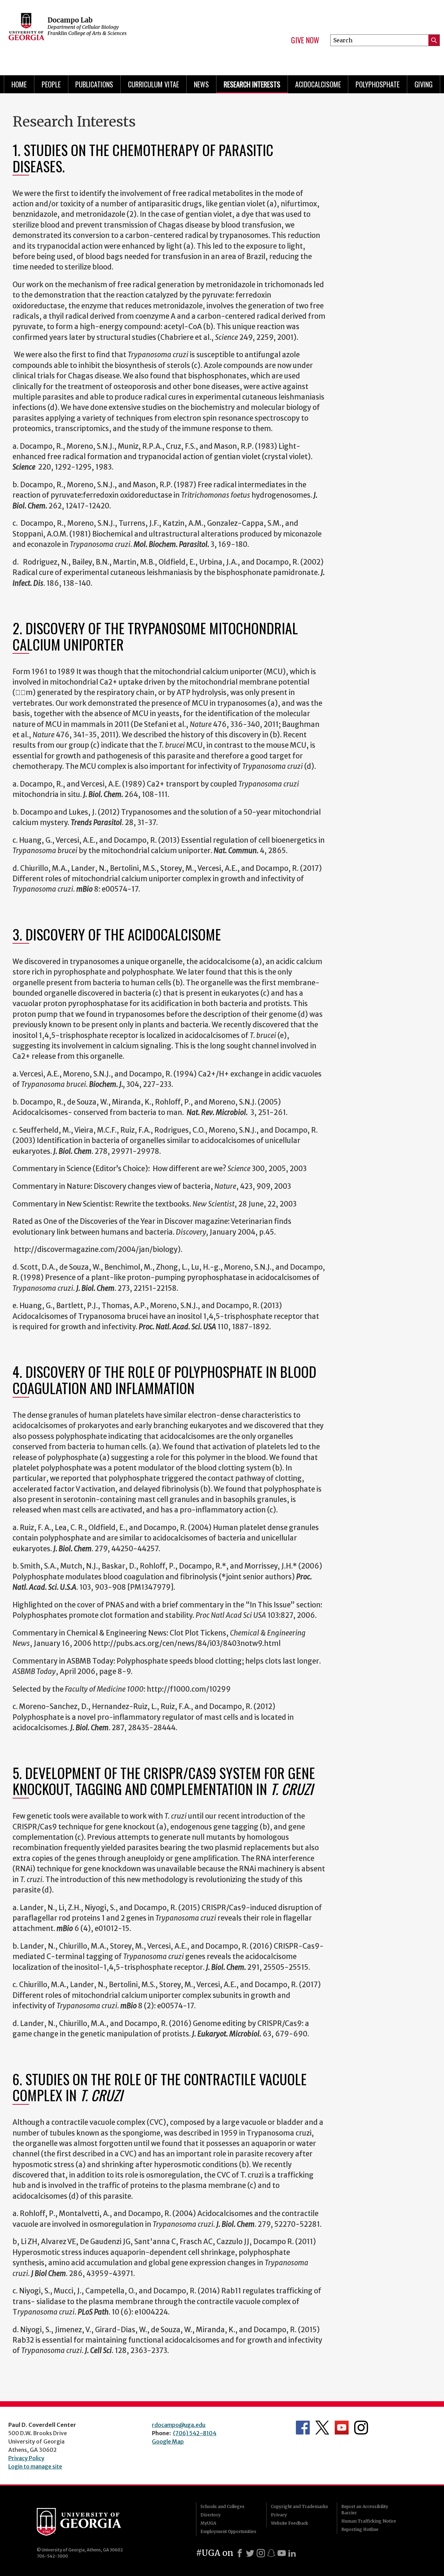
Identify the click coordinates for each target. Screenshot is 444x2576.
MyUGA (208, 2523)
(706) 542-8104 (195, 2433)
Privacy (279, 2515)
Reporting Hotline (360, 2529)
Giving (424, 84)
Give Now (305, 40)
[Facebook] (240, 2553)
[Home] (108, 35)
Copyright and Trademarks (300, 2506)
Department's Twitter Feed (322, 2428)
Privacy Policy (26, 2458)
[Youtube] (282, 2553)
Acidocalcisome (318, 84)
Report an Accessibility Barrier (365, 2510)
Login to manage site (35, 2466)
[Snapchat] (271, 2553)
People (51, 84)
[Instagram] (261, 2553)
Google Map (168, 2441)
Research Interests (252, 84)
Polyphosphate (378, 84)
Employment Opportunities (228, 2531)
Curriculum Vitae (153, 84)
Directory (211, 2515)
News (201, 84)
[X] (250, 2553)
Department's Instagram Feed (361, 2428)
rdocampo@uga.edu (179, 2425)
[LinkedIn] (292, 2553)
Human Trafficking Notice (369, 2521)
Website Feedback (289, 2523)
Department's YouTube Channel (342, 2428)
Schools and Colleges (223, 2506)
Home (19, 84)
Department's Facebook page (303, 2428)
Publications (94, 84)
